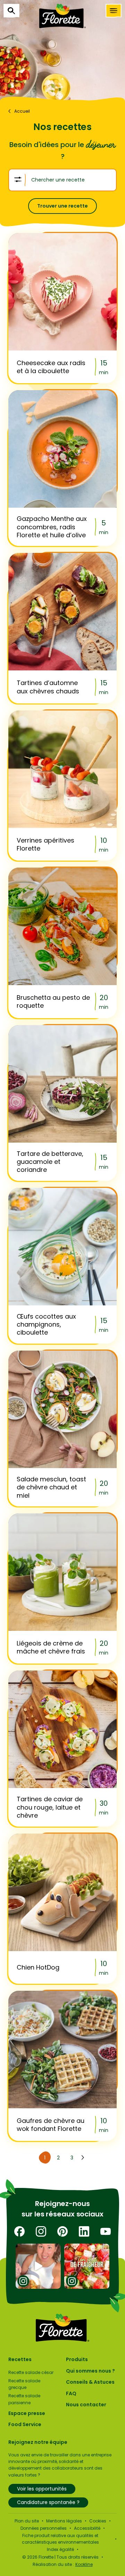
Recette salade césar (31, 2372)
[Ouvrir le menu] (114, 11)
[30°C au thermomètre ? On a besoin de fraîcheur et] (87, 2266)
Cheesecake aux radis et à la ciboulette (51, 367)
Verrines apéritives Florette (45, 844)
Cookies (98, 2521)
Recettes (20, 2359)
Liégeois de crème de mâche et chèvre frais (51, 1647)
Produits (77, 2359)
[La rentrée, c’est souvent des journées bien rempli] (38, 2266)
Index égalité (60, 2549)
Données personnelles (44, 2528)
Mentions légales (64, 2521)
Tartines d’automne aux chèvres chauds (48, 687)
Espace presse (27, 2413)
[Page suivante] (83, 2158)
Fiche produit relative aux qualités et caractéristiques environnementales (60, 2539)
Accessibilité (87, 2528)
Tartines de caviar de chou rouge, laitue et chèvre (50, 1807)
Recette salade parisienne (24, 2399)
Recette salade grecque (24, 2384)
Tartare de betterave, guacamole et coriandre (50, 1162)
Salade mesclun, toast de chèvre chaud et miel (51, 1487)
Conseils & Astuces (90, 2382)
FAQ (71, 2393)
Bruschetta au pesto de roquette (53, 1002)
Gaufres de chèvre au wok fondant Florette (51, 2125)
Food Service (25, 2424)
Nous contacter (86, 2405)
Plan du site (27, 2521)
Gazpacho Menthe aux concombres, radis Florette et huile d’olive (52, 527)
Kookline (84, 2564)
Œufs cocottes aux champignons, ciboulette (46, 1325)
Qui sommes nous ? (90, 2371)
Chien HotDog (38, 1967)
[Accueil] (62, 16)
